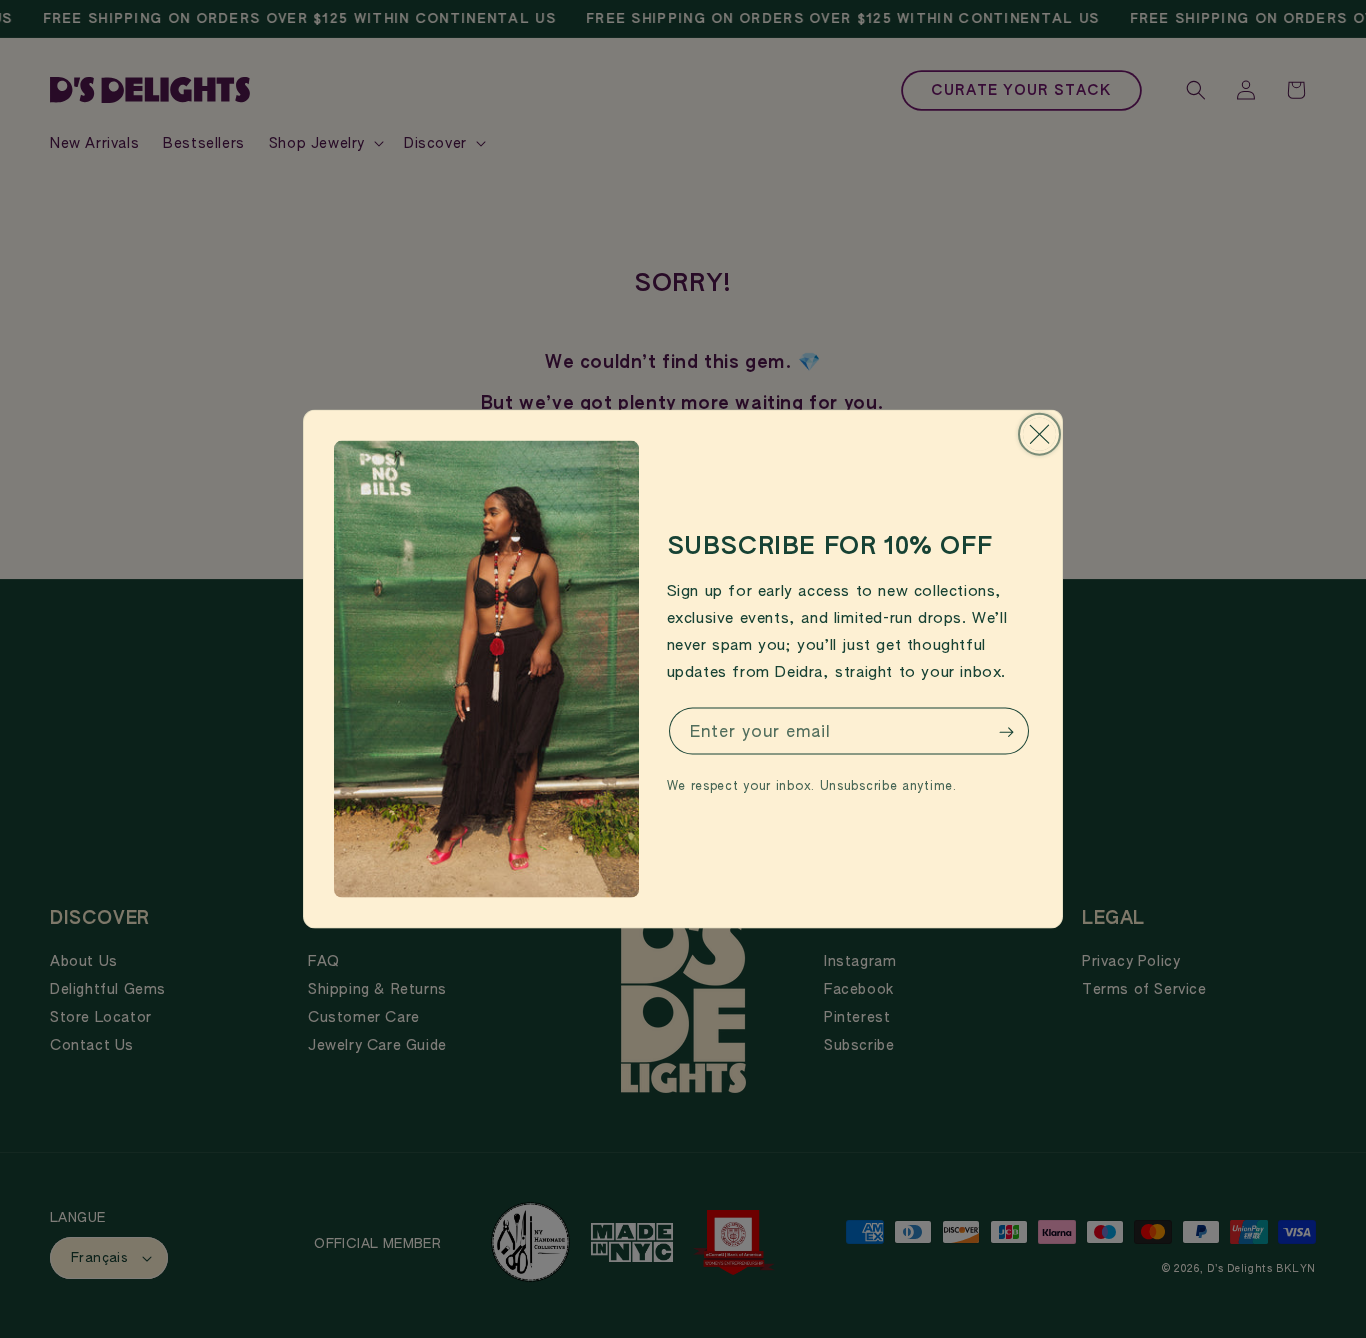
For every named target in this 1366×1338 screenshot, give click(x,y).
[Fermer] (1039, 434)
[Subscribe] (1006, 732)
